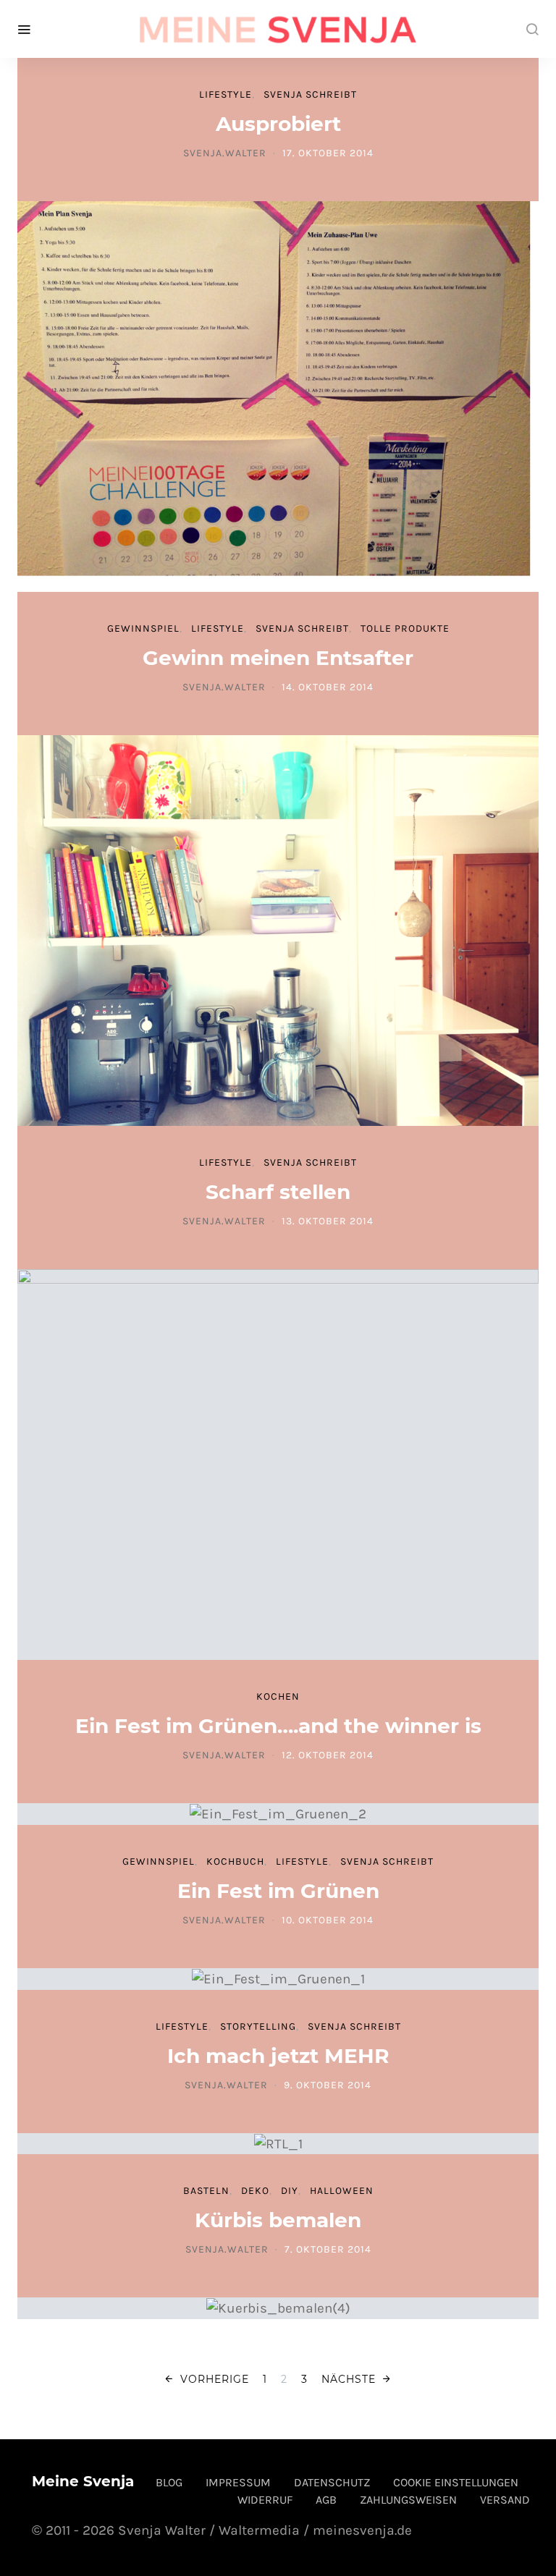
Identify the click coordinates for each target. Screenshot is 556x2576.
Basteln (206, 2191)
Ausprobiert (278, 124)
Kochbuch (235, 1861)
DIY (290, 2191)
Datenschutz (332, 2482)
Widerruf (265, 2500)
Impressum (238, 2482)
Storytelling (258, 2026)
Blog (169, 2482)
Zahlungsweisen (408, 2500)
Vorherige (215, 2379)
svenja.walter (225, 153)
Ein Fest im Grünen (278, 1891)
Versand (505, 2500)
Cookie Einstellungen (456, 2482)
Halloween (342, 2191)
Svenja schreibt (310, 94)
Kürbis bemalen (278, 2220)
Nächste (349, 2379)
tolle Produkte (405, 628)
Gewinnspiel (143, 628)
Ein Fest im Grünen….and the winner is (278, 1726)
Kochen (278, 1696)
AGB (326, 2500)
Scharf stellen (278, 1192)
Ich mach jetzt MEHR (278, 2056)
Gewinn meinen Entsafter (278, 658)
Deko (255, 2191)
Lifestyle (226, 94)
